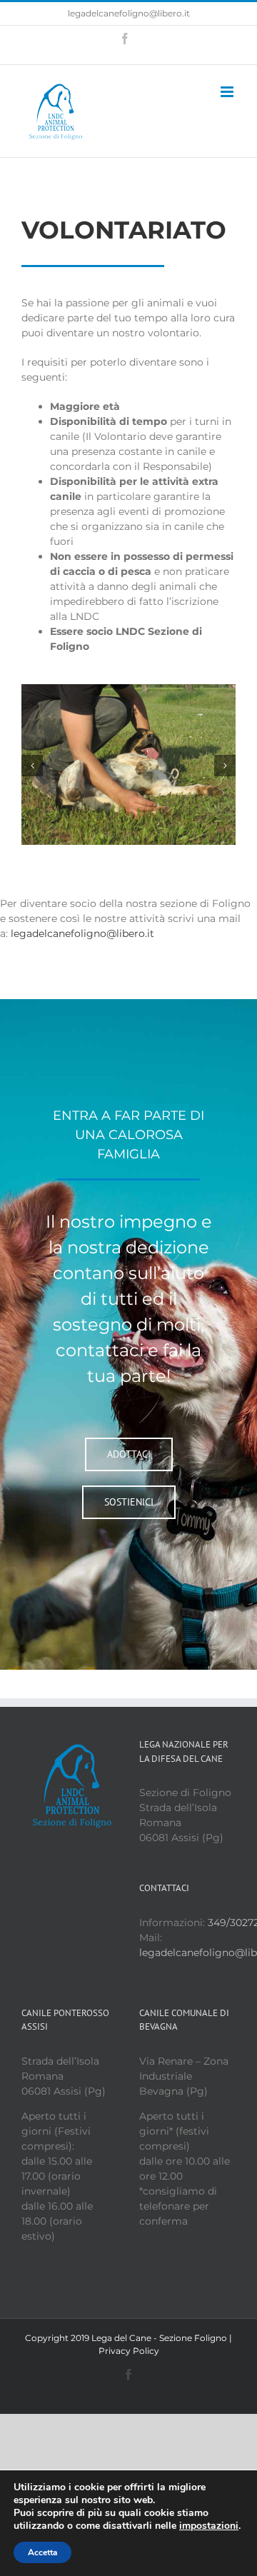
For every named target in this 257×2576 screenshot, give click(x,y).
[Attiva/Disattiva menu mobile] (228, 92)
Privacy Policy (129, 2351)
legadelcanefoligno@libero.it (129, 13)
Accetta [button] (42, 2552)
